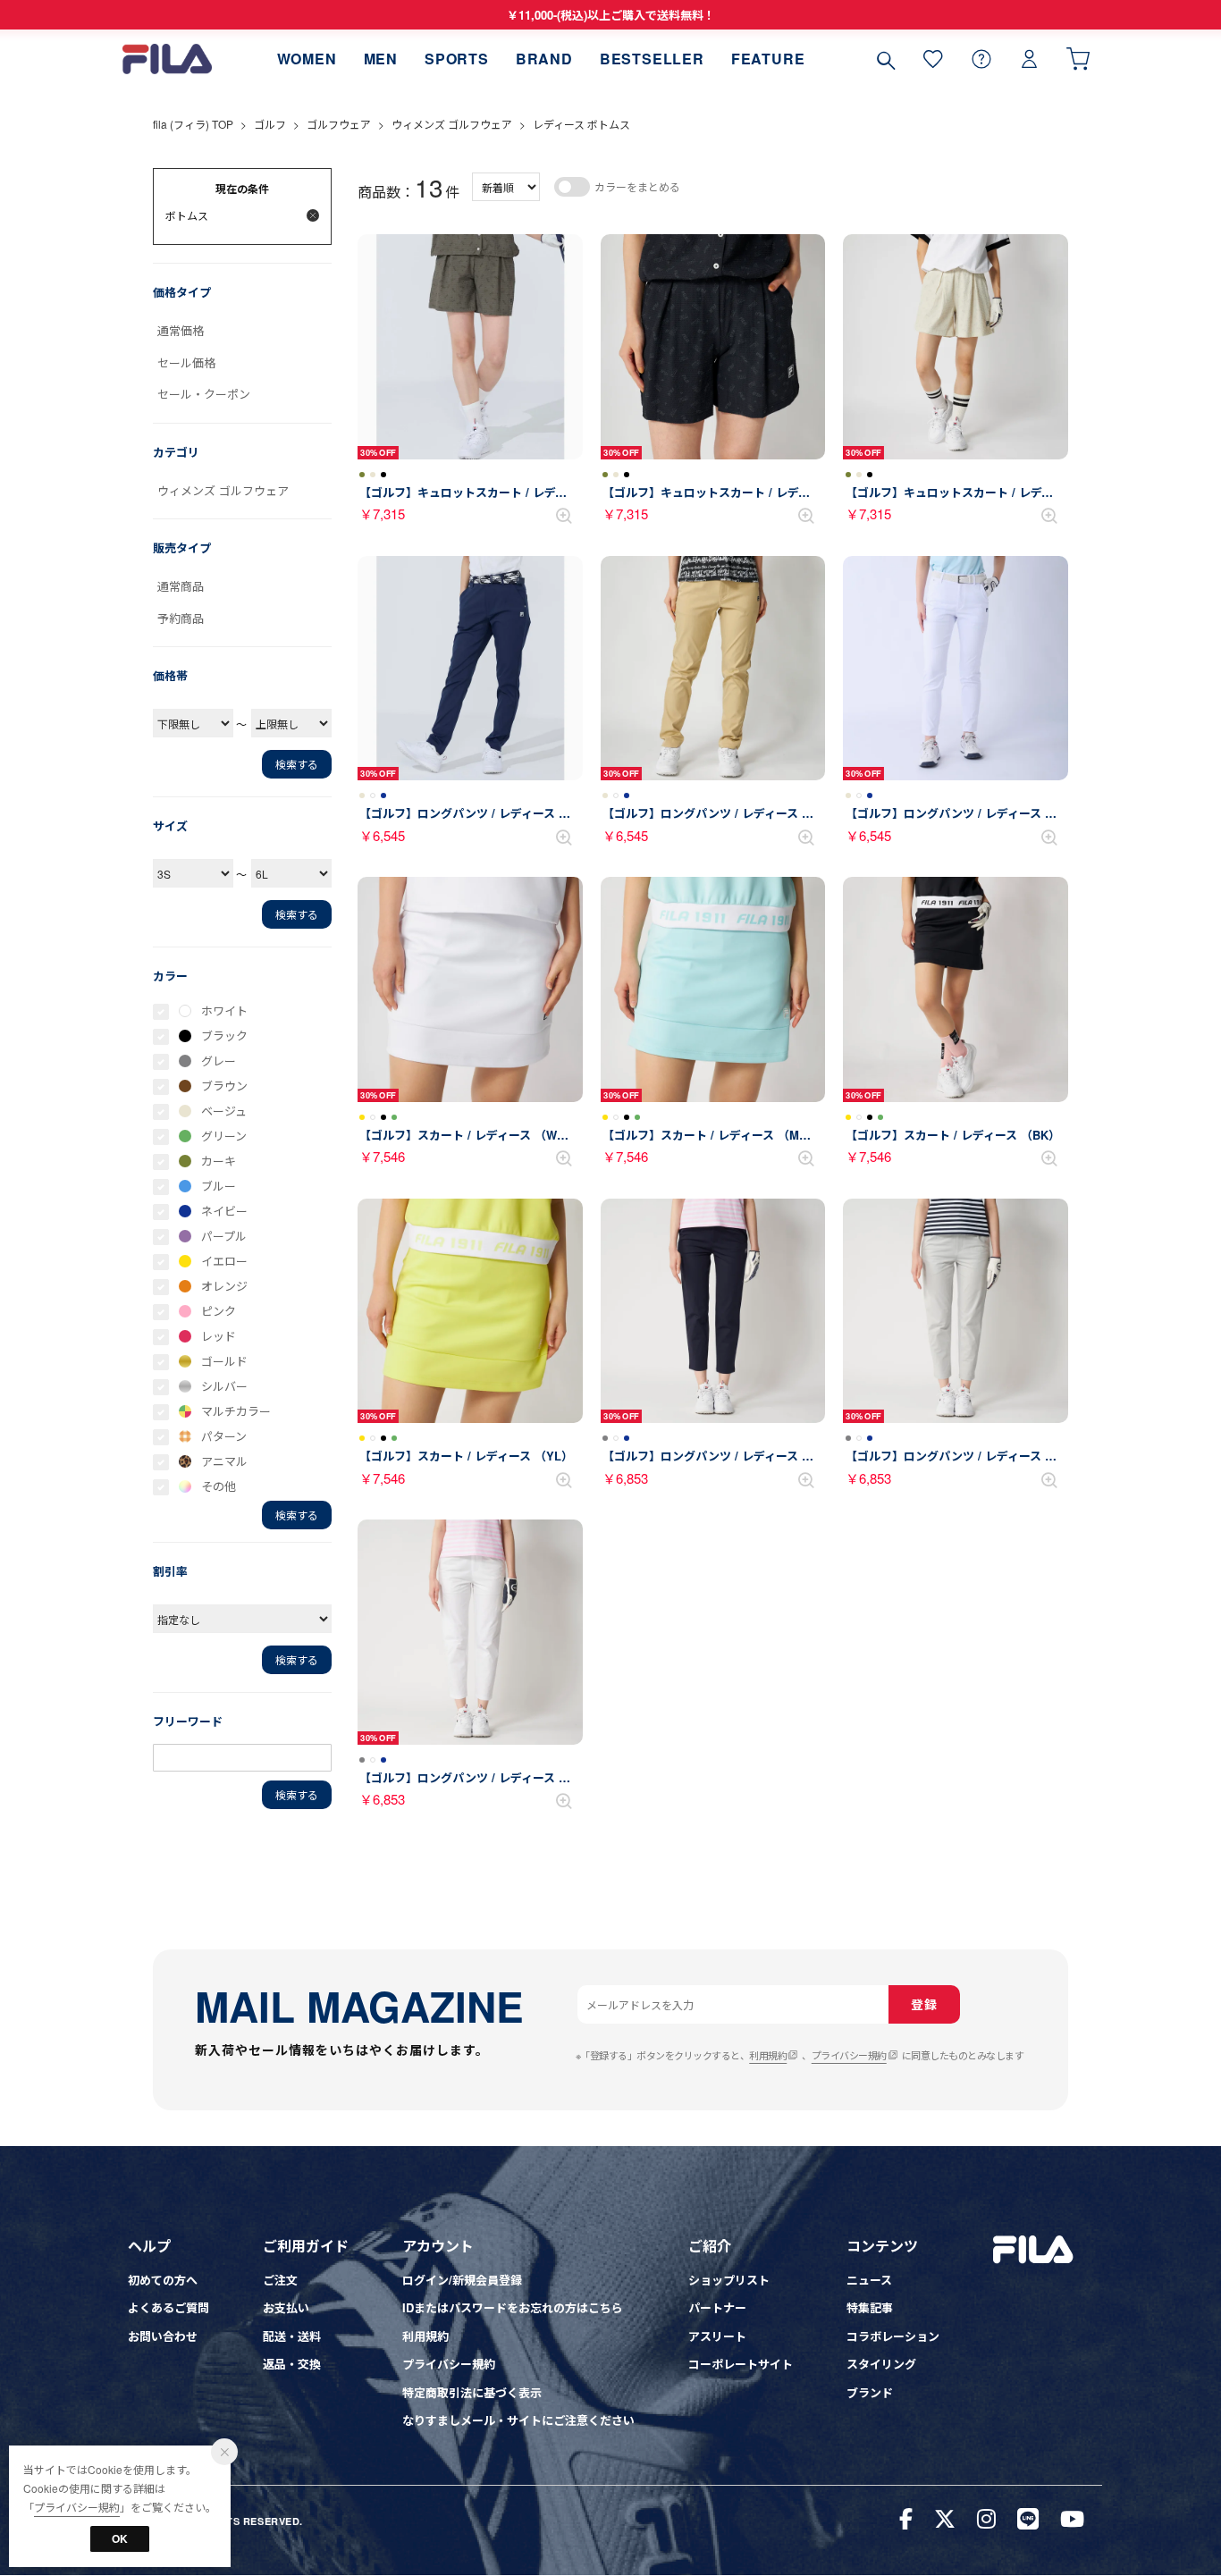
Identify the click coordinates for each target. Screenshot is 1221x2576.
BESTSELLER (652, 59)
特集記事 (870, 2307)
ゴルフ (270, 124)
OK (120, 2538)
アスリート (717, 2336)
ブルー (219, 1186)
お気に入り (933, 59)
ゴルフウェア (339, 124)
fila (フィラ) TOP (193, 124)
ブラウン (224, 1086)
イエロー (224, 1261)
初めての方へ (163, 2280)
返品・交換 (292, 2364)
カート (1078, 59)
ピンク (219, 1311)
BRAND (544, 59)
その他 (219, 1486)
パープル (224, 1236)
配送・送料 (292, 2336)
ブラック (224, 1035)
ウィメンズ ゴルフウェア (452, 124)
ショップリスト (729, 2280)
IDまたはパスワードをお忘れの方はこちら (513, 2307)
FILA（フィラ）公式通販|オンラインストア (167, 59)
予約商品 (181, 618)
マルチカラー (236, 1411)
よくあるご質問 (168, 2307)
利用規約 (768, 2055)
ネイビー (224, 1211)
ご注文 (280, 2280)
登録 (924, 2004)
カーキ (219, 1161)
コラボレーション (893, 2336)
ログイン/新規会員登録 (462, 2280)
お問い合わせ (163, 2336)
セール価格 (186, 362)
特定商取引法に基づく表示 (472, 2392)
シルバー (224, 1386)
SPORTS (457, 59)
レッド (219, 1336)
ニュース (869, 2280)
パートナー (717, 2307)
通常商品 (181, 586)
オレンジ (224, 1286)
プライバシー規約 (849, 2055)
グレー (219, 1061)
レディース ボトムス (581, 124)
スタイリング (881, 2364)
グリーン (224, 1136)
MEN (381, 59)
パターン (224, 1436)
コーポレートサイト (741, 2364)
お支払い (286, 2307)
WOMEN (307, 59)
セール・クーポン (204, 394)
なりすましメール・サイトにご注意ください (518, 2420)
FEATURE (768, 59)
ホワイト (224, 1010)
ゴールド (224, 1361)
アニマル (224, 1461)
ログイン (1030, 59)
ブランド (870, 2392)
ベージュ (224, 1111)
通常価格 (181, 330)
